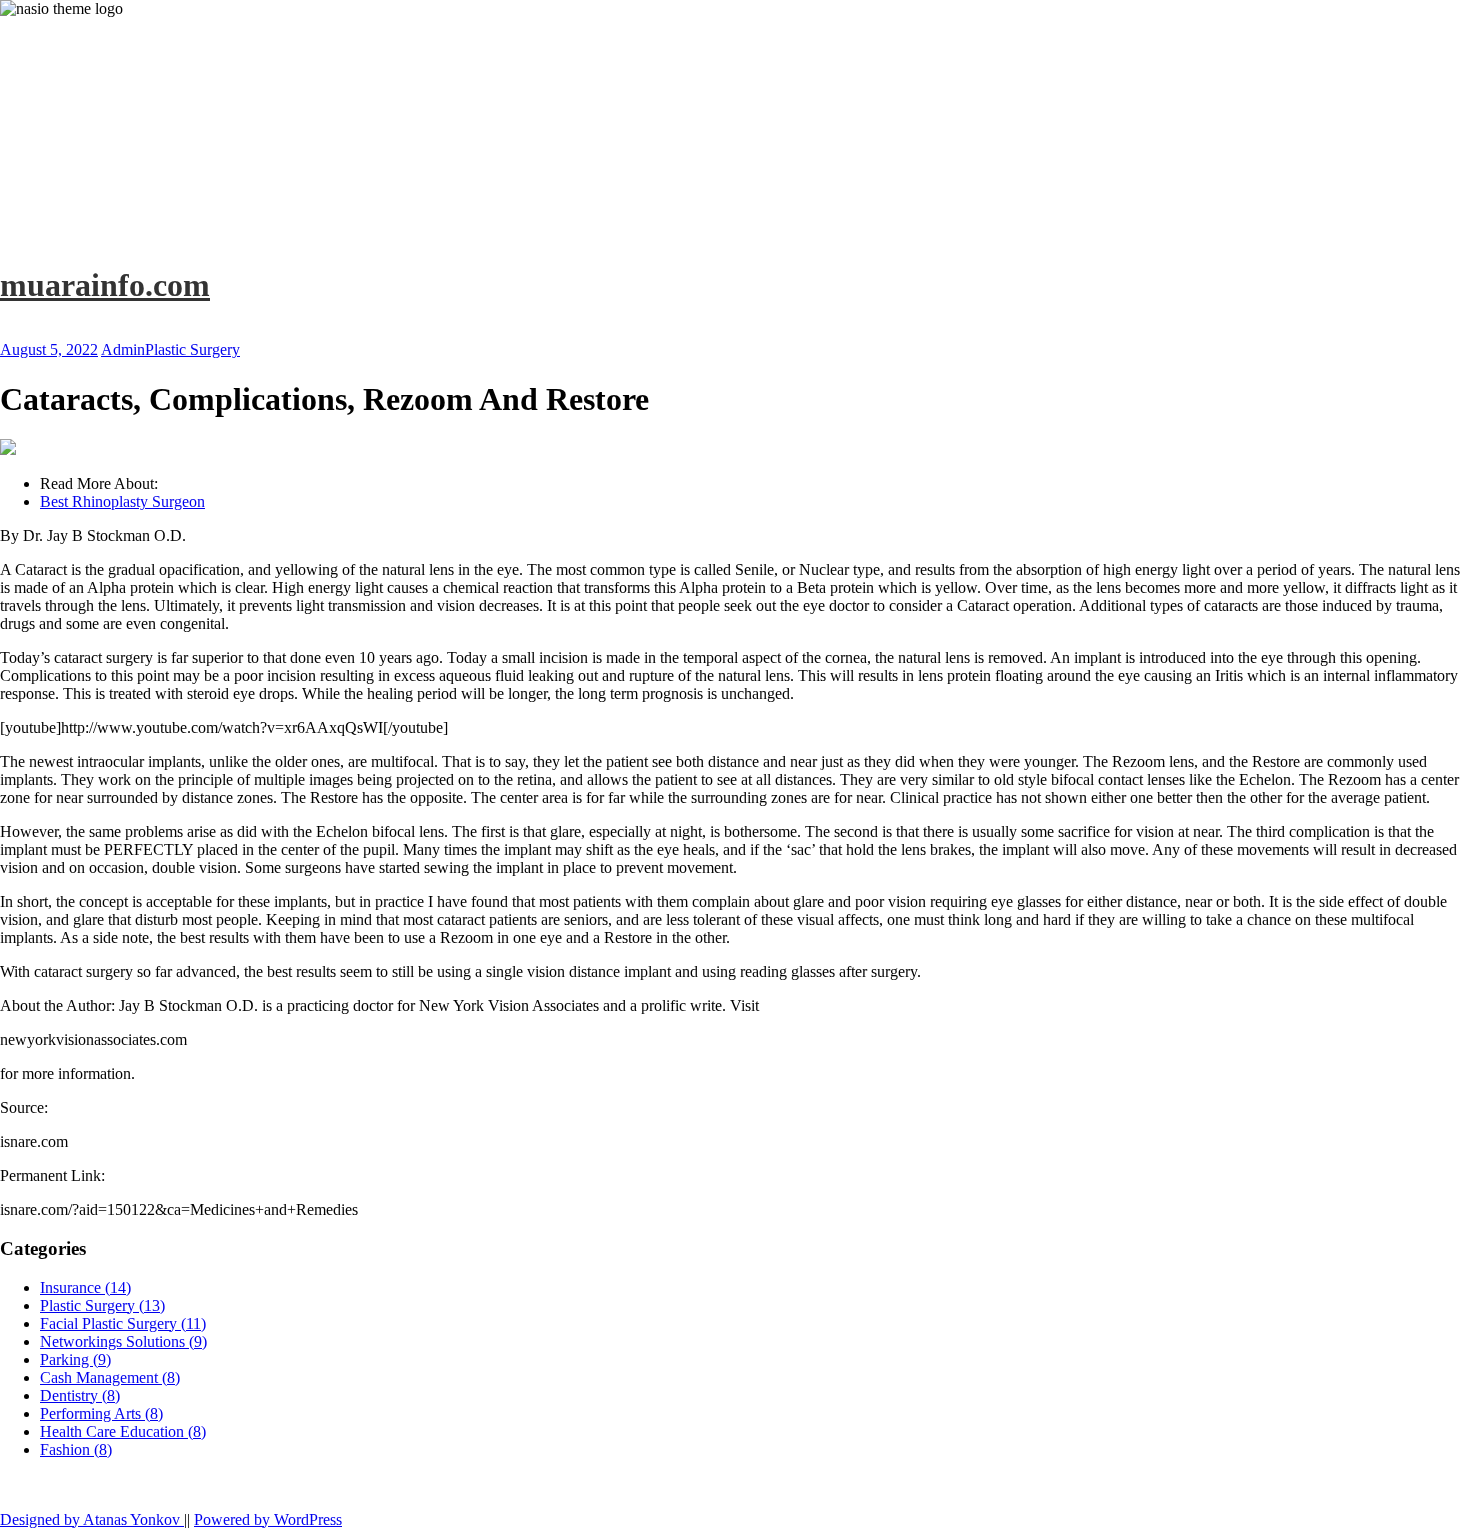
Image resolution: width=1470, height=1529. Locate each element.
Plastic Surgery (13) (102, 1305)
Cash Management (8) (110, 1377)
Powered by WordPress (268, 1519)
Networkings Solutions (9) (123, 1341)
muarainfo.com (105, 285)
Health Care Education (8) (123, 1431)
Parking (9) (75, 1359)
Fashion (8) (76, 1449)
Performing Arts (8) (101, 1413)
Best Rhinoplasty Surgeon (122, 501)
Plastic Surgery (192, 349)
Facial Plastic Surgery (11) (123, 1323)
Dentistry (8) (80, 1395)
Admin (123, 349)
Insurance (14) (85, 1287)
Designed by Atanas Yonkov (92, 1519)
